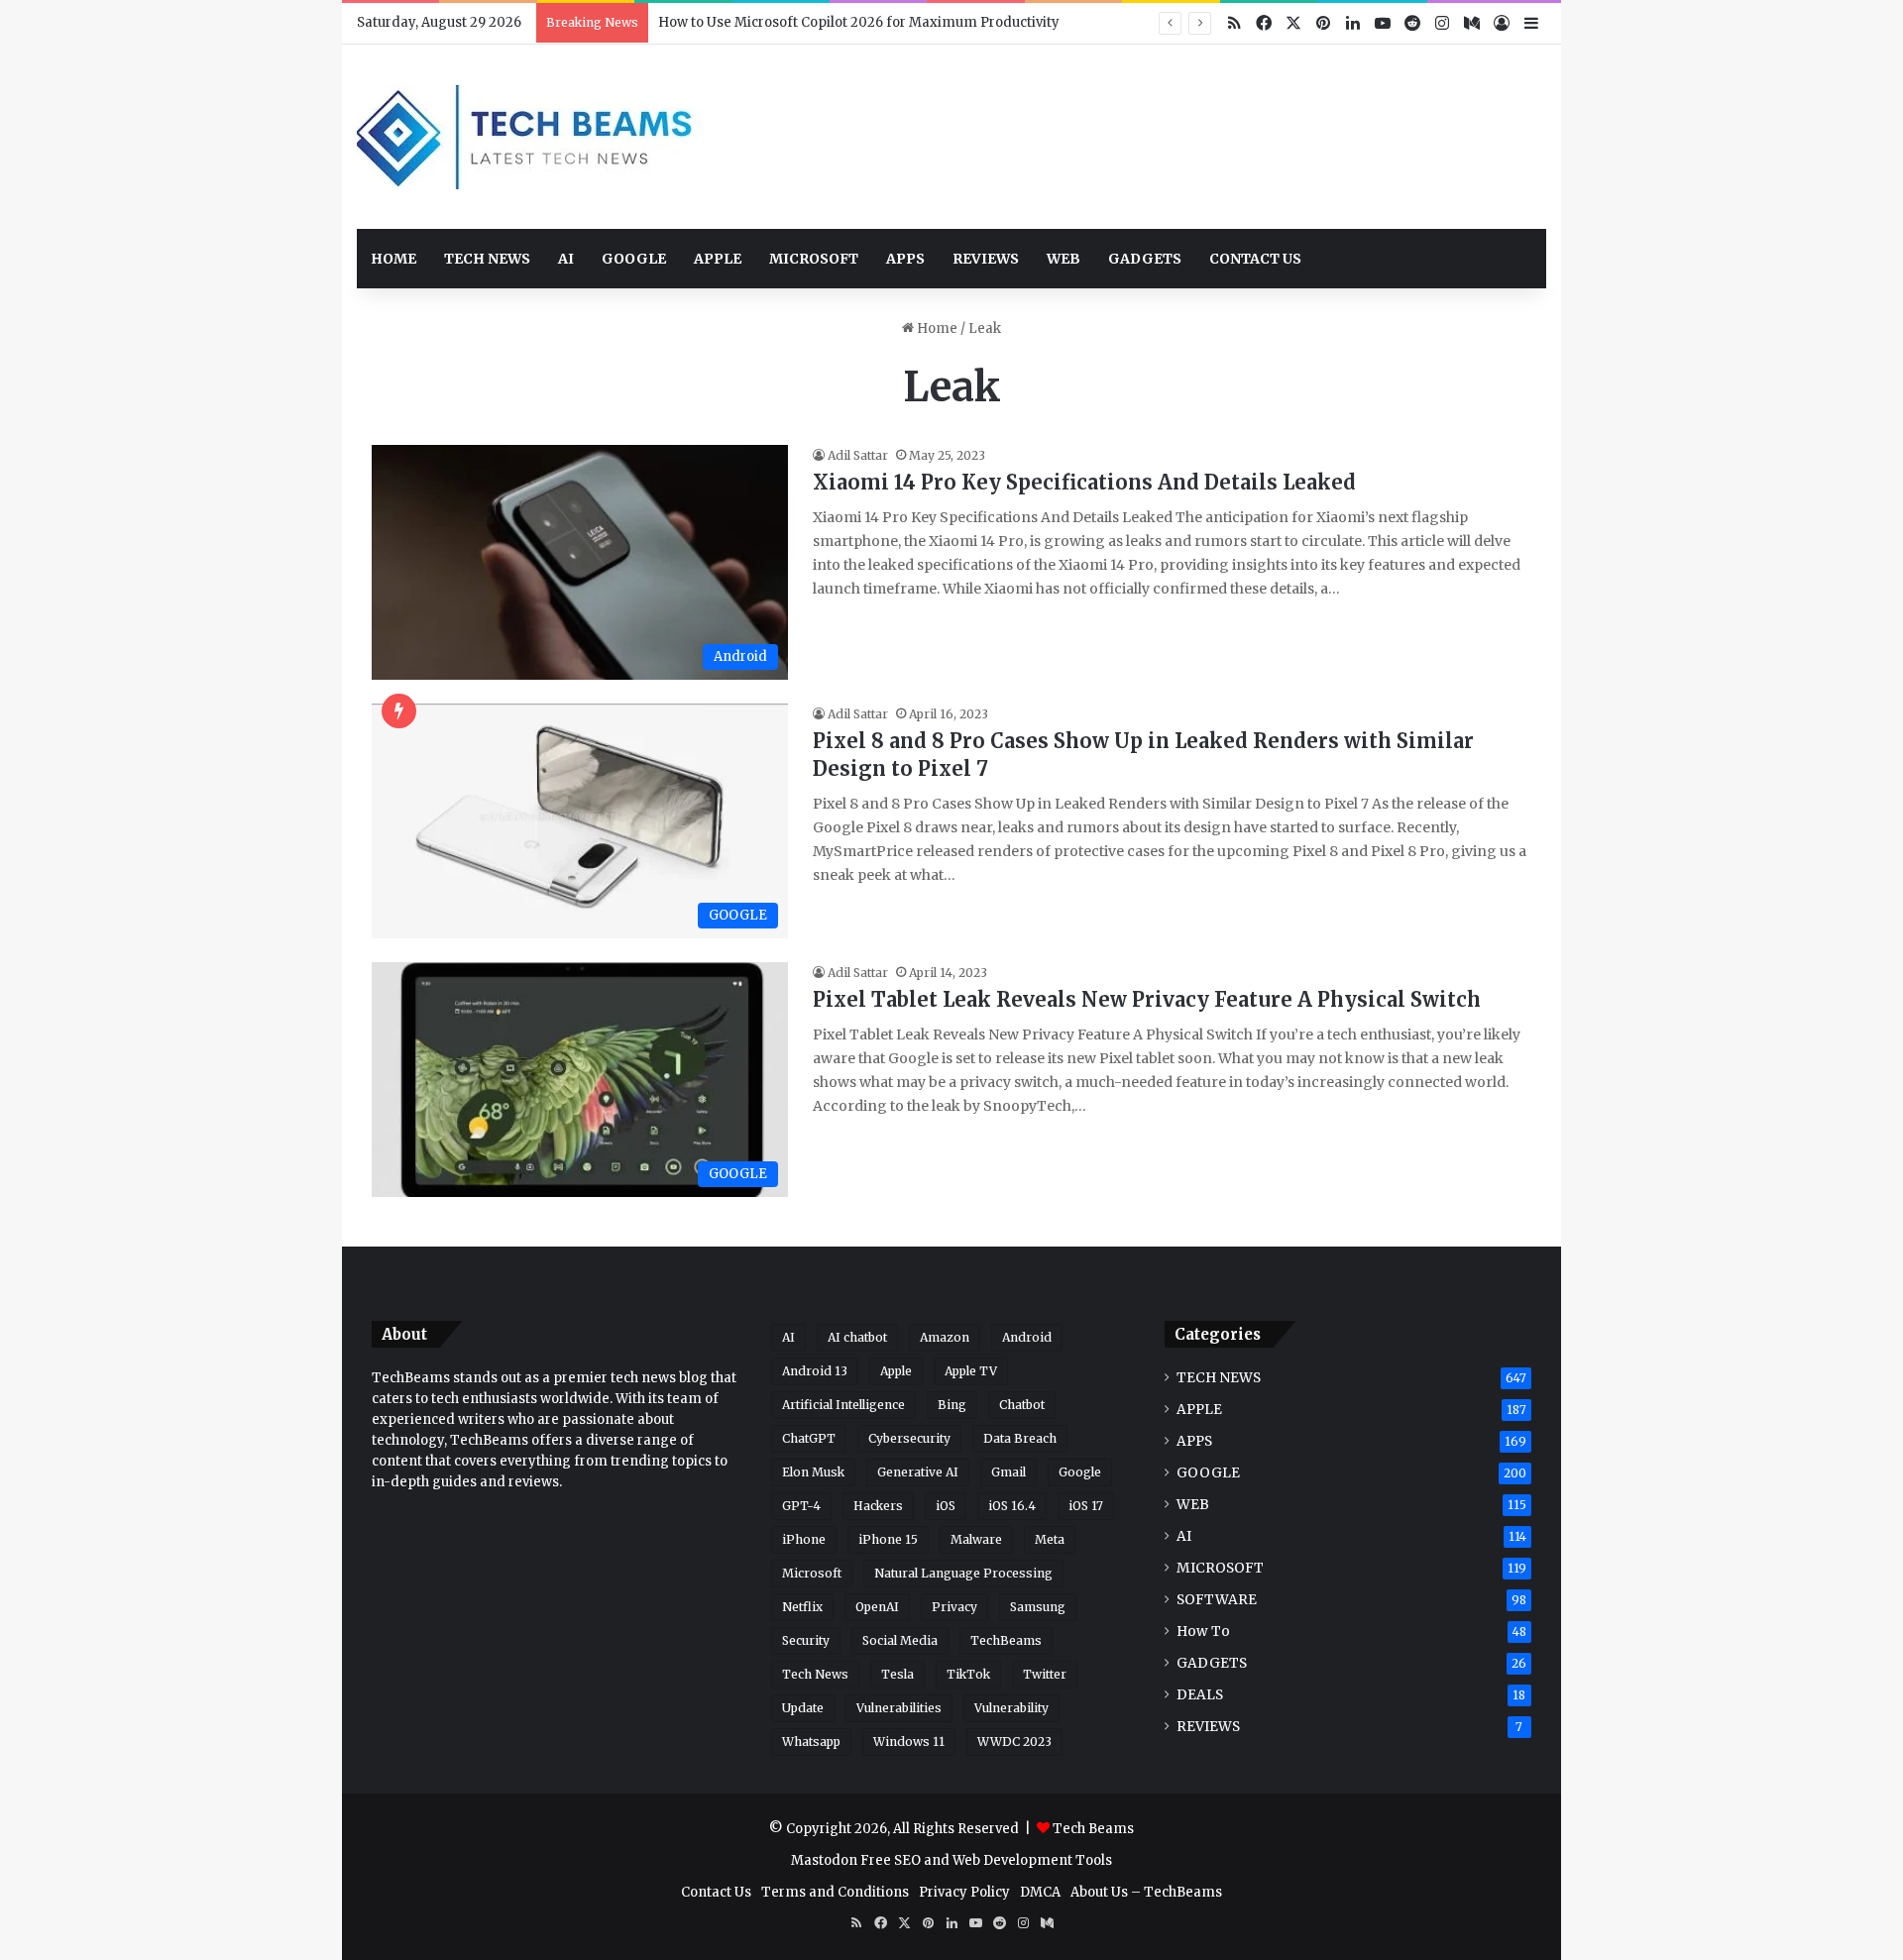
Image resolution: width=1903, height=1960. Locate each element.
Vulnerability (1011, 1708)
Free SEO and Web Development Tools (986, 1860)
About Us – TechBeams (1146, 1892)
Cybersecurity (909, 1438)
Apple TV (971, 1371)
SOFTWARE (1217, 1600)
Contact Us (716, 1892)
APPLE (718, 259)
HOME (393, 259)
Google (1080, 1472)
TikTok (968, 1674)
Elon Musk (813, 1472)
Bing (952, 1405)
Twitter (1045, 1674)
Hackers (878, 1506)
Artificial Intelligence (843, 1405)
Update (803, 1708)
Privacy (954, 1607)
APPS (905, 259)
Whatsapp (811, 1742)
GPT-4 (801, 1506)
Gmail (1008, 1472)
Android (1027, 1337)
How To (1203, 1632)
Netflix (802, 1607)
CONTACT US (1255, 259)
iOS (946, 1506)
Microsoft (812, 1573)
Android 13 (815, 1371)
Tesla (897, 1674)
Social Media (900, 1640)
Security (806, 1640)
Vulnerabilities (899, 1708)
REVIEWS (986, 259)
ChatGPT (809, 1438)
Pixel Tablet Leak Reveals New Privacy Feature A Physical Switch (1147, 999)
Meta (1050, 1539)
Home (936, 328)
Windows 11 (909, 1742)
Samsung (1038, 1607)
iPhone (804, 1539)
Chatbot (1022, 1405)
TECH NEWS (487, 259)
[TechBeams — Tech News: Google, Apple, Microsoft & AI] (530, 137)
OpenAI (877, 1607)
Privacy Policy (964, 1892)
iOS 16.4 (1012, 1506)
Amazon (945, 1337)
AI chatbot (857, 1337)
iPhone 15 (888, 1539)
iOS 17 (1086, 1506)
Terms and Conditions (835, 1892)
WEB (1063, 259)
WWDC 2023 (1014, 1742)
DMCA (1040, 1892)
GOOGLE (634, 259)
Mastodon (824, 1860)
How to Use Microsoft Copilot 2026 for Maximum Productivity (859, 22)
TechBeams (1006, 1640)
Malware (976, 1539)
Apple (896, 1371)
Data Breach (1020, 1438)
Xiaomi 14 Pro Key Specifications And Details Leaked (1084, 482)
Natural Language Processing (963, 1573)
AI (566, 259)
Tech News (815, 1674)
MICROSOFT (814, 259)
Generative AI (918, 1472)
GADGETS (1145, 259)
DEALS (1200, 1695)
